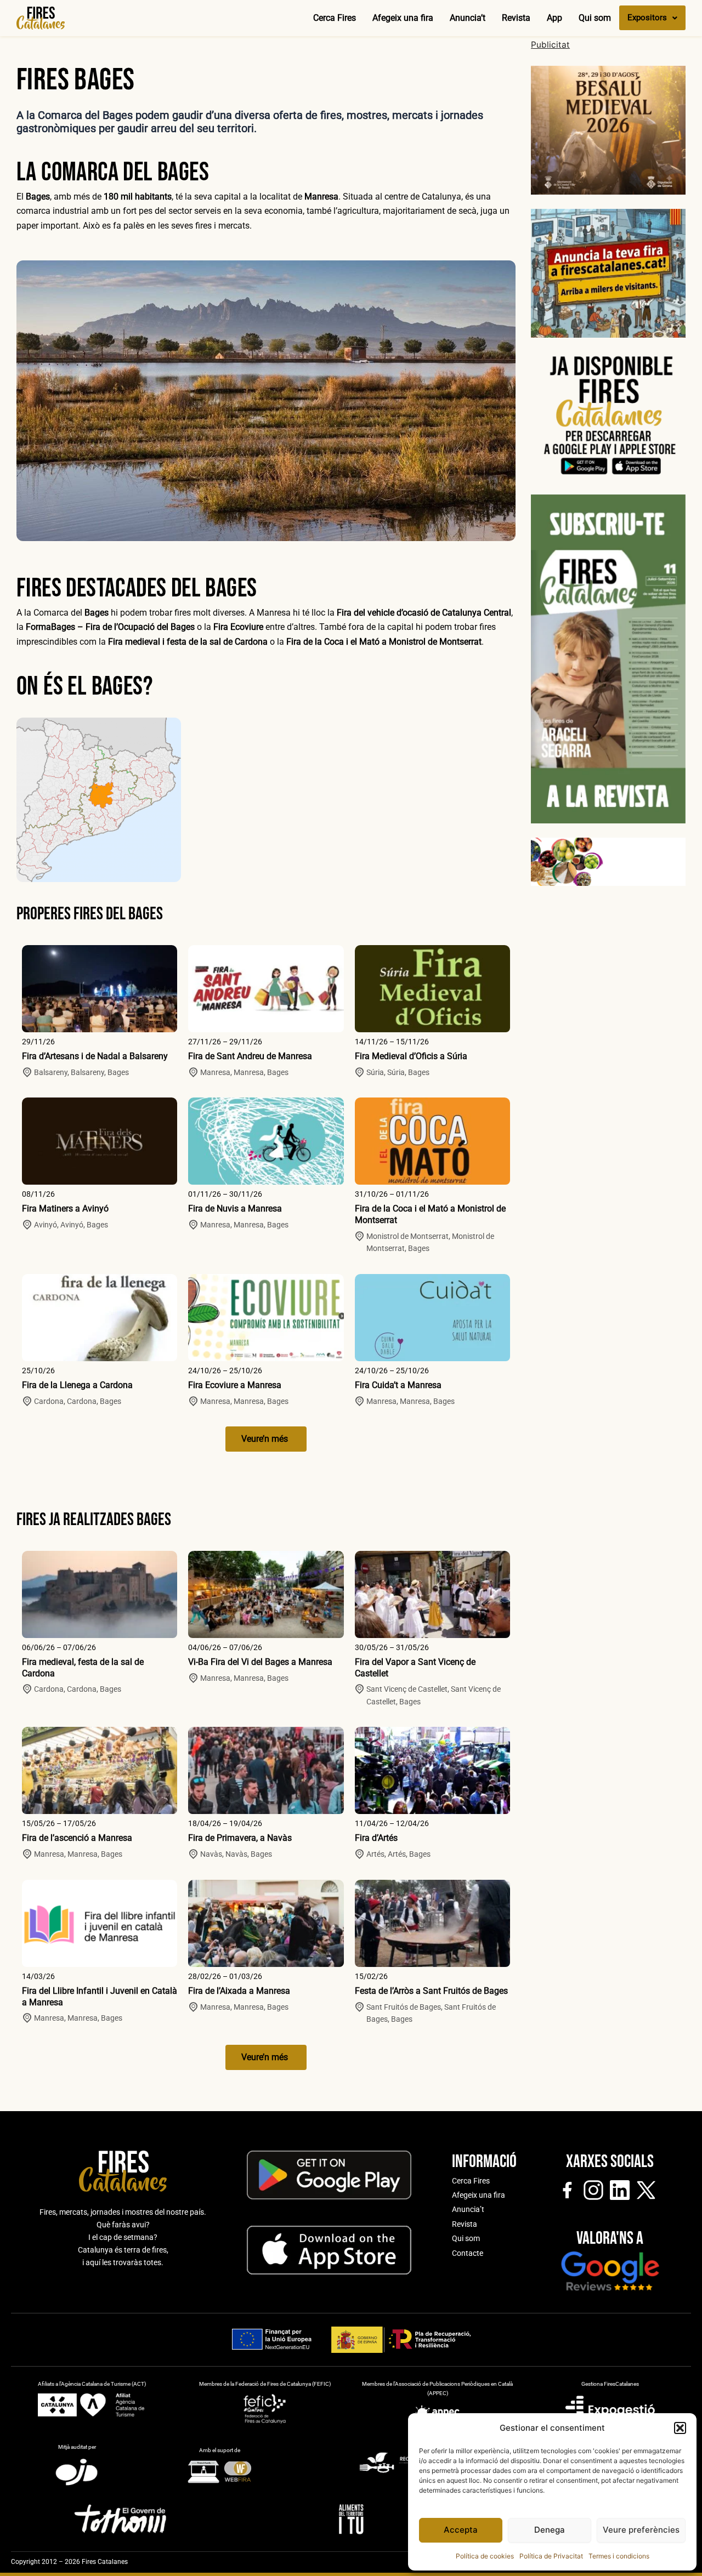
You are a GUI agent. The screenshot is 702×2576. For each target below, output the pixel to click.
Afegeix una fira (403, 18)
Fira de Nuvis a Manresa (235, 1209)
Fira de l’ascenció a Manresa (77, 1838)
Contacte (468, 2253)
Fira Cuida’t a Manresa (398, 1385)
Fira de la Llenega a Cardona (77, 1385)
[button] (680, 2428)
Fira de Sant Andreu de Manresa (250, 1056)
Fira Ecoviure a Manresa (235, 1385)
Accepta (461, 2530)
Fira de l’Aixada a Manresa (239, 1991)
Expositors (647, 18)
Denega (550, 2530)
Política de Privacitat (551, 2556)
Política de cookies (485, 2556)
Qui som (595, 18)
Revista (516, 18)
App (554, 18)
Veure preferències (641, 2530)
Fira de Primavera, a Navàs (240, 1838)
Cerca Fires (335, 18)
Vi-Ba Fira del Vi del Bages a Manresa (260, 1662)
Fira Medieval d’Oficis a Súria (411, 1056)
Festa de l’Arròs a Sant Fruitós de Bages (431, 1991)
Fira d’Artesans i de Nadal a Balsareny (95, 1056)
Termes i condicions (619, 2556)
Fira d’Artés (376, 1838)
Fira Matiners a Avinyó (65, 1209)
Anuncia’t (468, 18)
